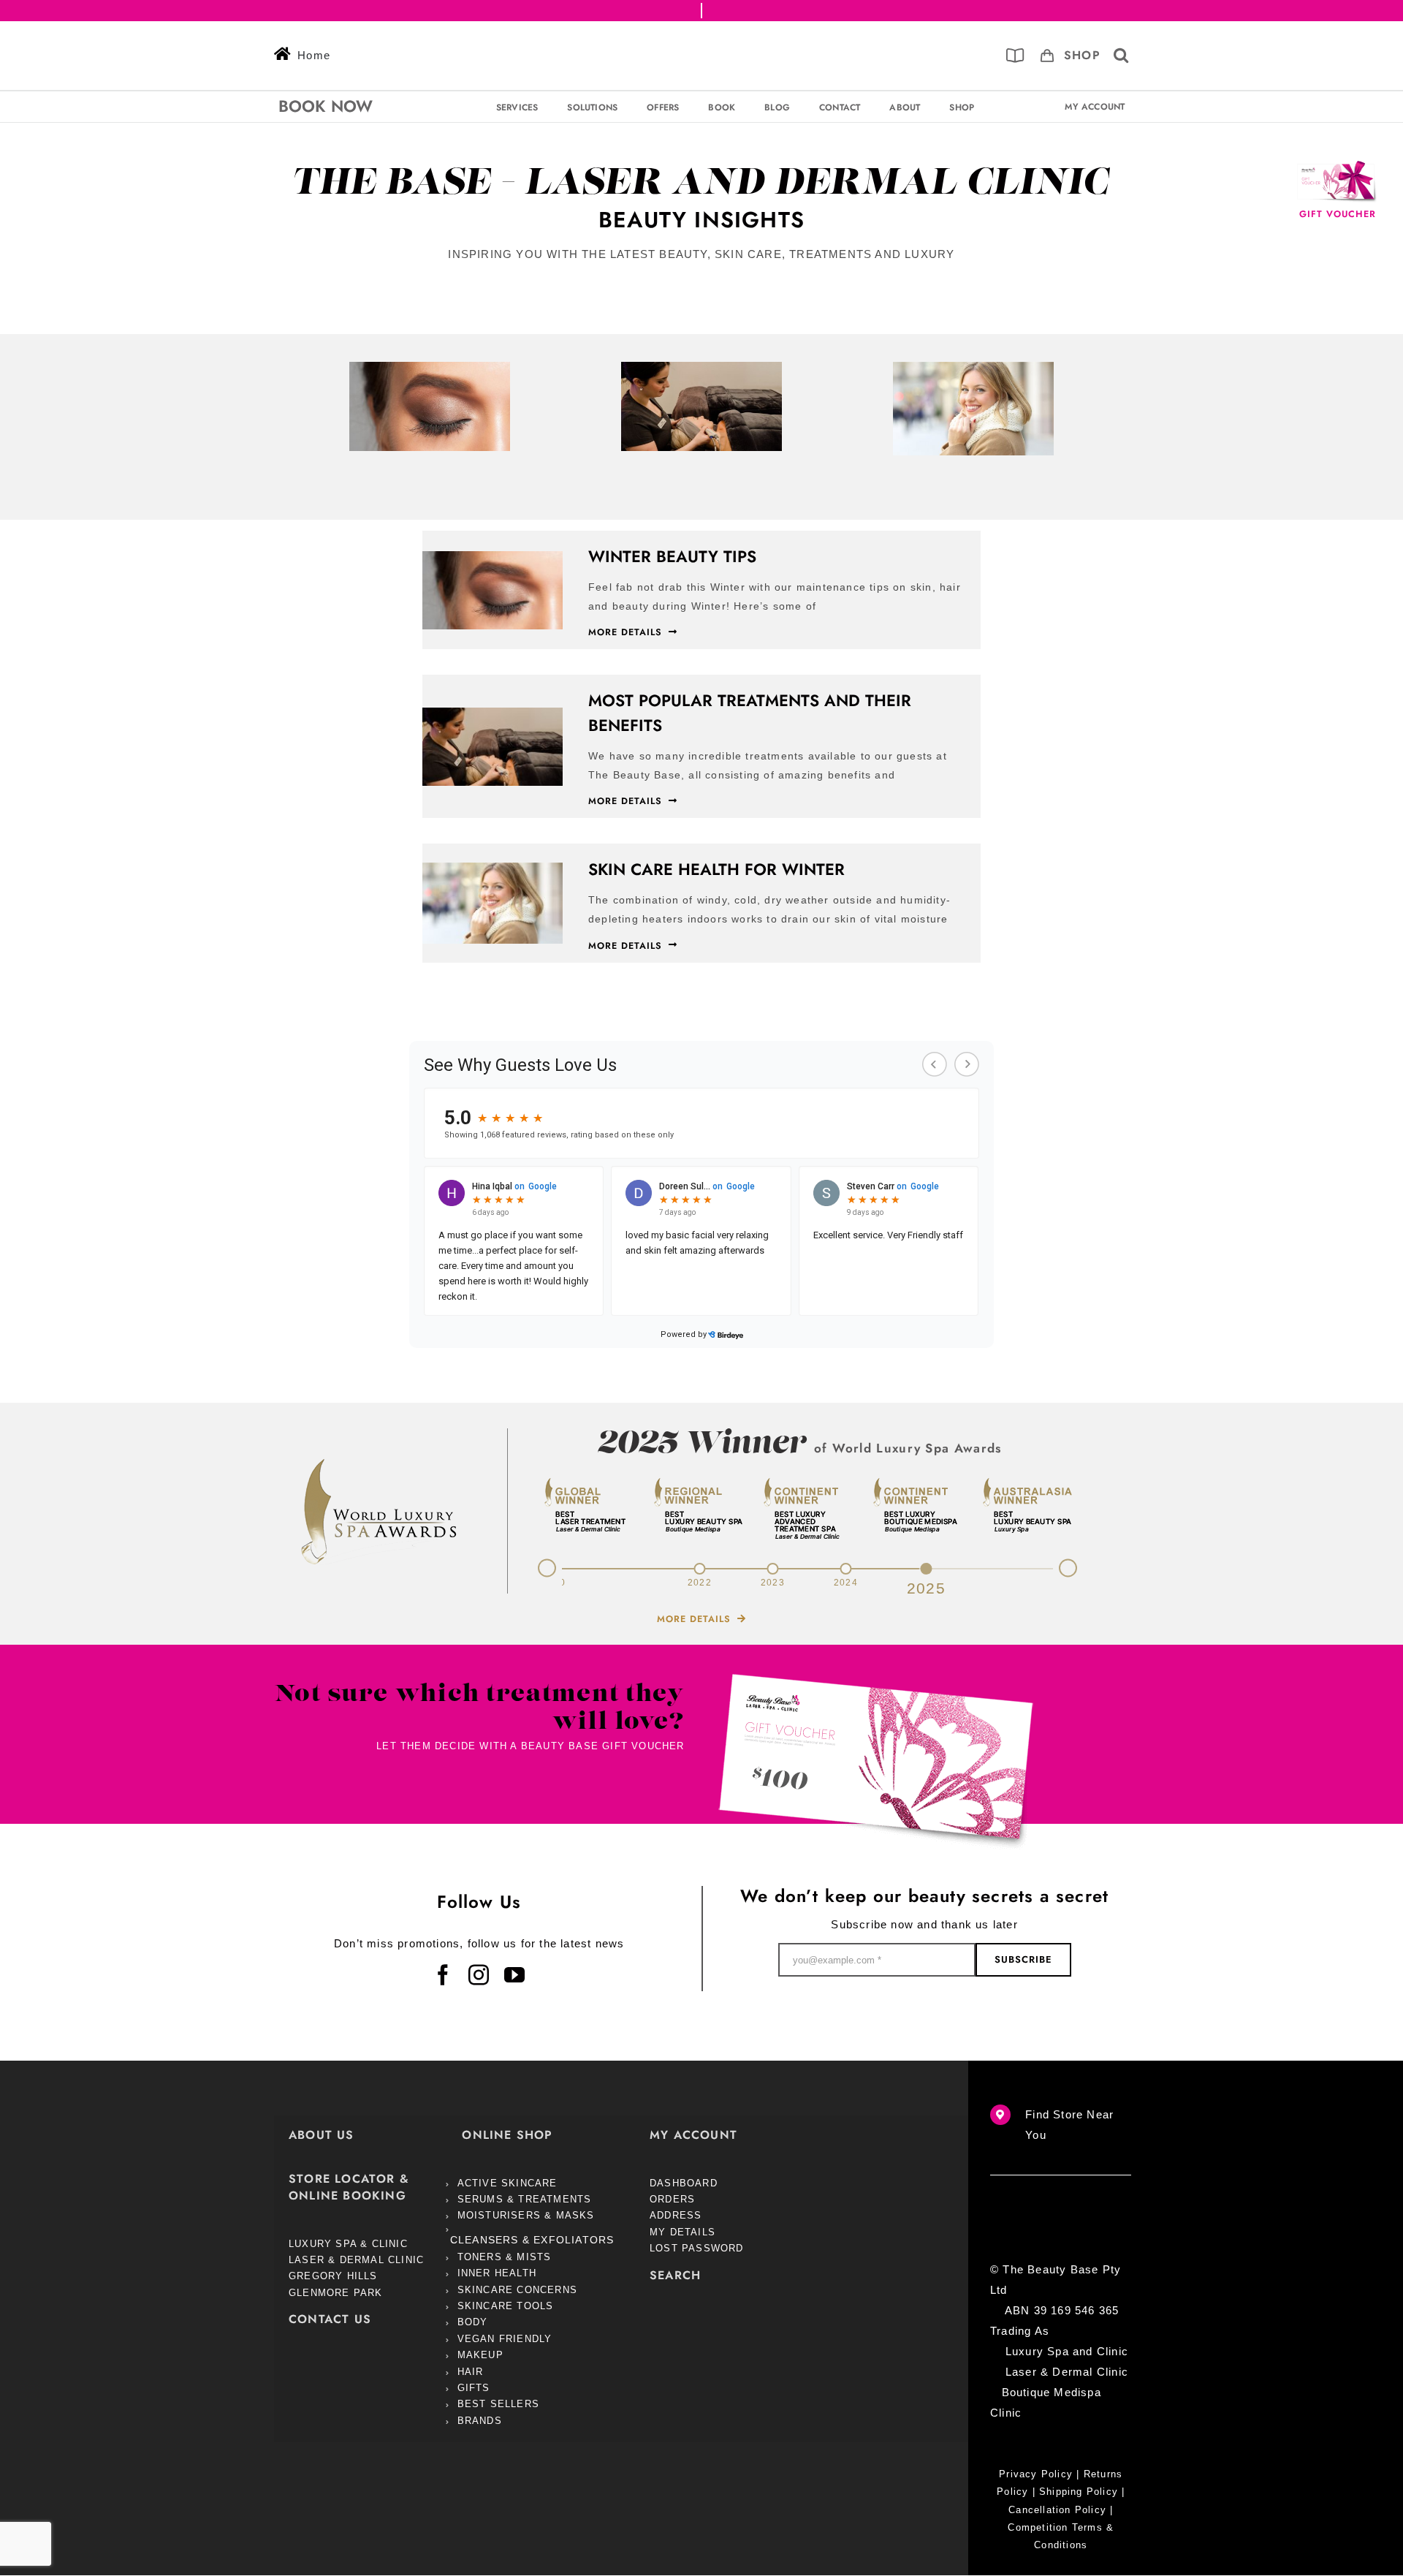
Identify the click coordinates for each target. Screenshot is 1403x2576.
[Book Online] (1015, 56)
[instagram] (479, 1975)
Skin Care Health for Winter (716, 869)
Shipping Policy (1079, 2492)
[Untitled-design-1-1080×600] (701, 367)
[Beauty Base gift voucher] (876, 1679)
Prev (539, 1565)
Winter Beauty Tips (672, 556)
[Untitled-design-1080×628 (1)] (973, 367)
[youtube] (515, 1975)
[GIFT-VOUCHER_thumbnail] (1337, 166)
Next (1076, 1570)
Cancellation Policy (1057, 2510)
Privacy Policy (1036, 2474)
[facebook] (443, 1975)
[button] (1121, 56)
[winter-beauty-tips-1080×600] (430, 367)
